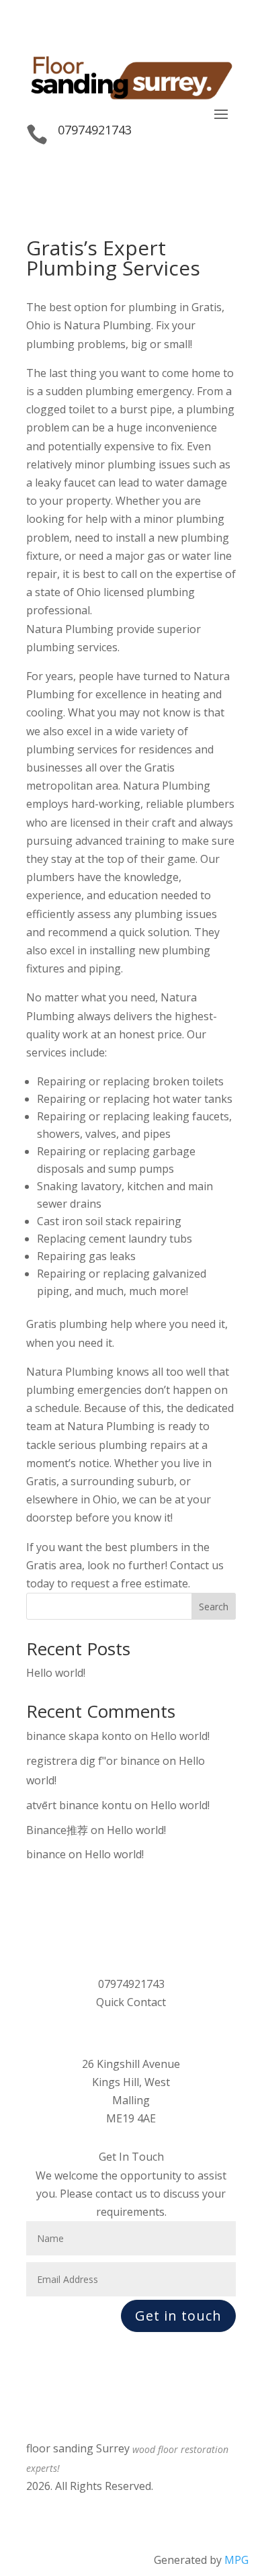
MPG (236, 2560)
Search (214, 1607)
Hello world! (56, 1673)
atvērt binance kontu (79, 1805)
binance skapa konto (79, 1736)
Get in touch (178, 2316)
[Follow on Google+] (37, 2506)
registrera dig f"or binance (93, 1761)
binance (46, 1854)
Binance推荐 (57, 1830)
